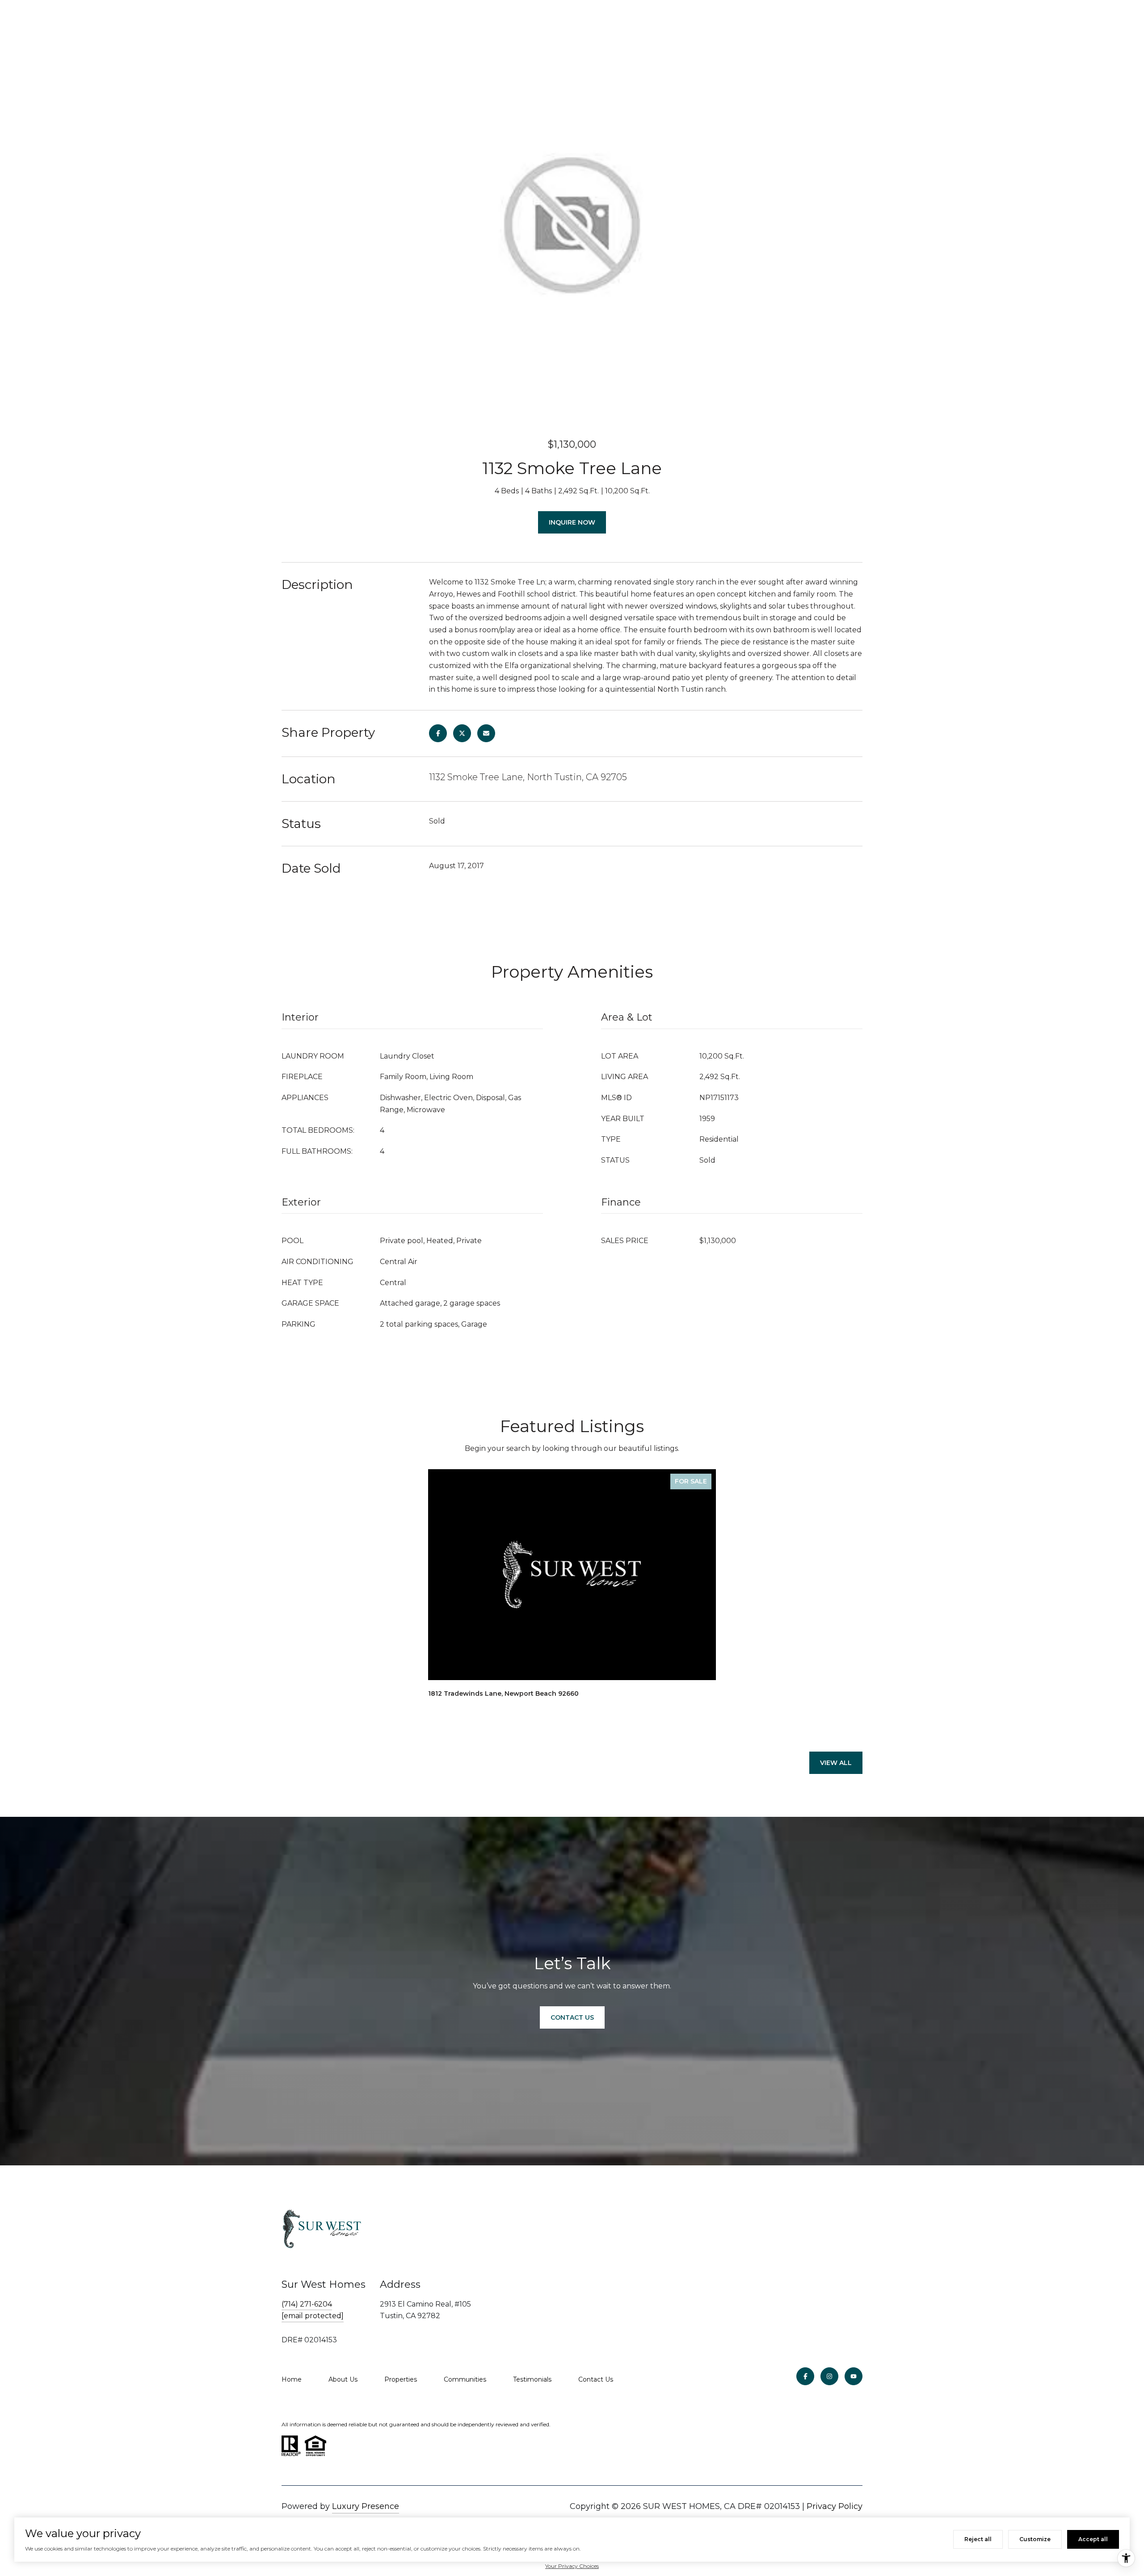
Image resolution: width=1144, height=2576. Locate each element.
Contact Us (596, 2379)
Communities (465, 2379)
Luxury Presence (366, 2506)
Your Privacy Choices (572, 2566)
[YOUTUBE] (854, 2376)
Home (292, 2379)
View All (836, 1763)
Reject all (978, 2539)
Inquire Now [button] (572, 522)
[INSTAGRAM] (829, 2376)
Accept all (1093, 2539)
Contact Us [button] (572, 2017)
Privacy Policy (835, 2506)
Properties (401, 2379)
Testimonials (532, 2379)
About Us (343, 2379)
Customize (1035, 2539)
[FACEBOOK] (805, 2376)
